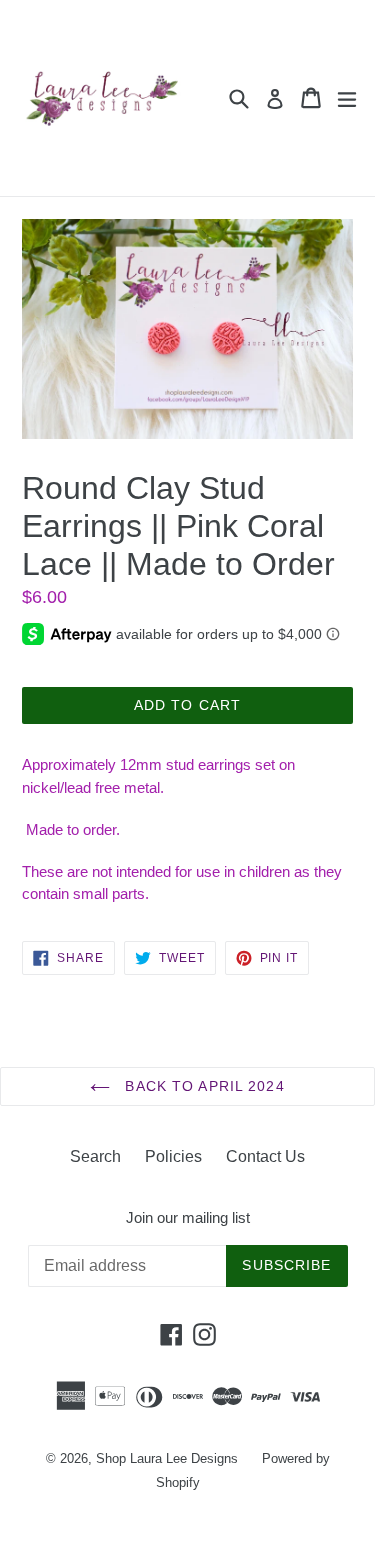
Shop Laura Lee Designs (167, 1458)
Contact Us (265, 1156)
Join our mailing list (188, 1217)
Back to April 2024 (202, 1086)
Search (95, 1156)
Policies (173, 1156)
